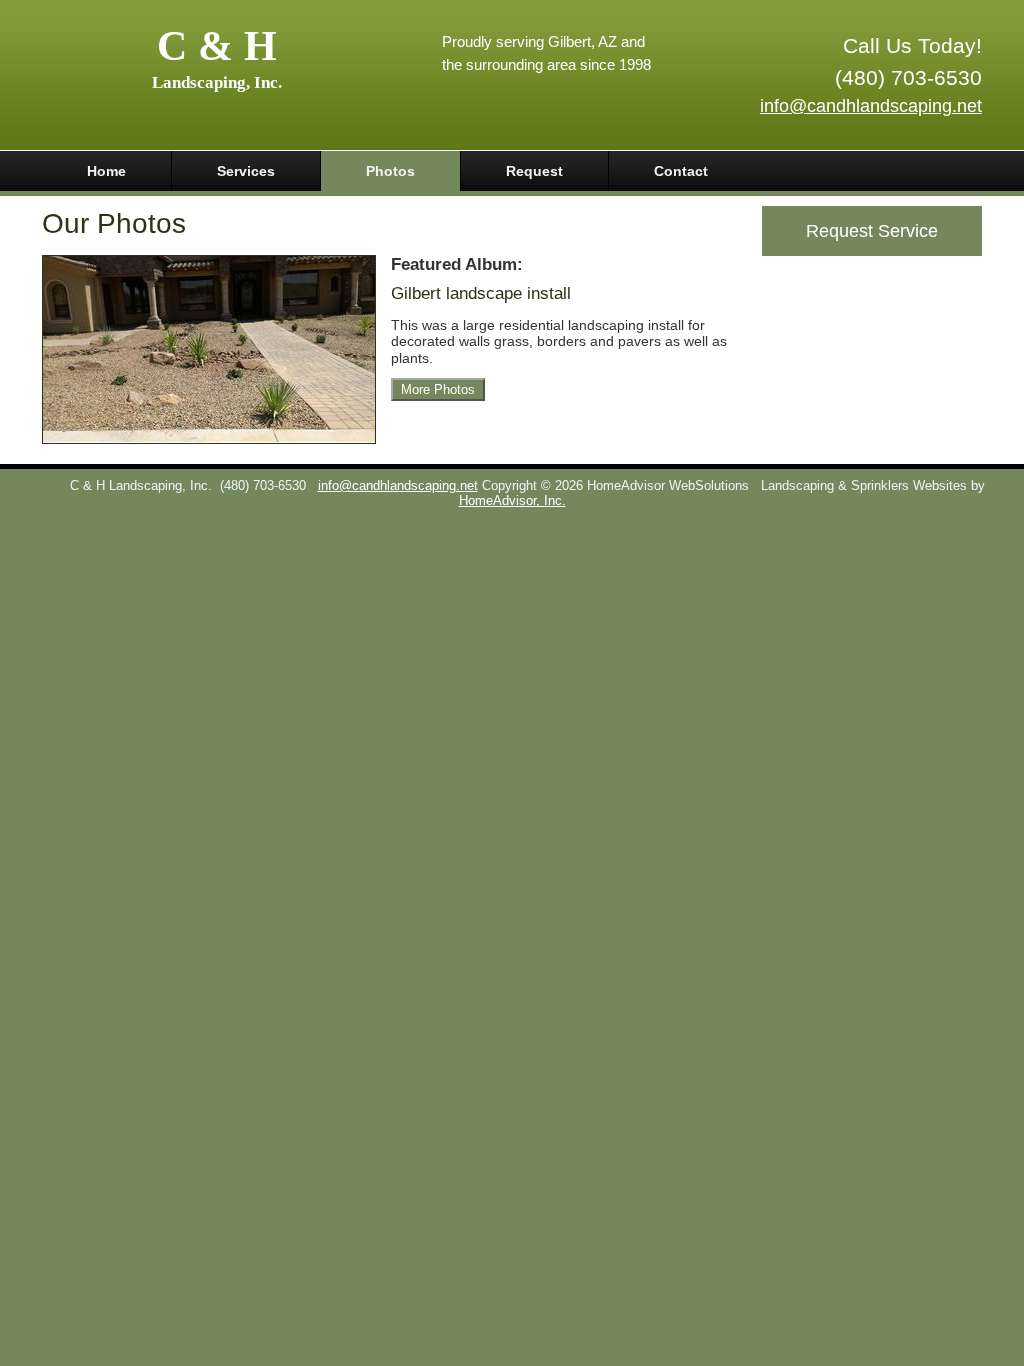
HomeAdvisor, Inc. (512, 501)
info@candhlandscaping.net (871, 106)
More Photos (438, 389)
